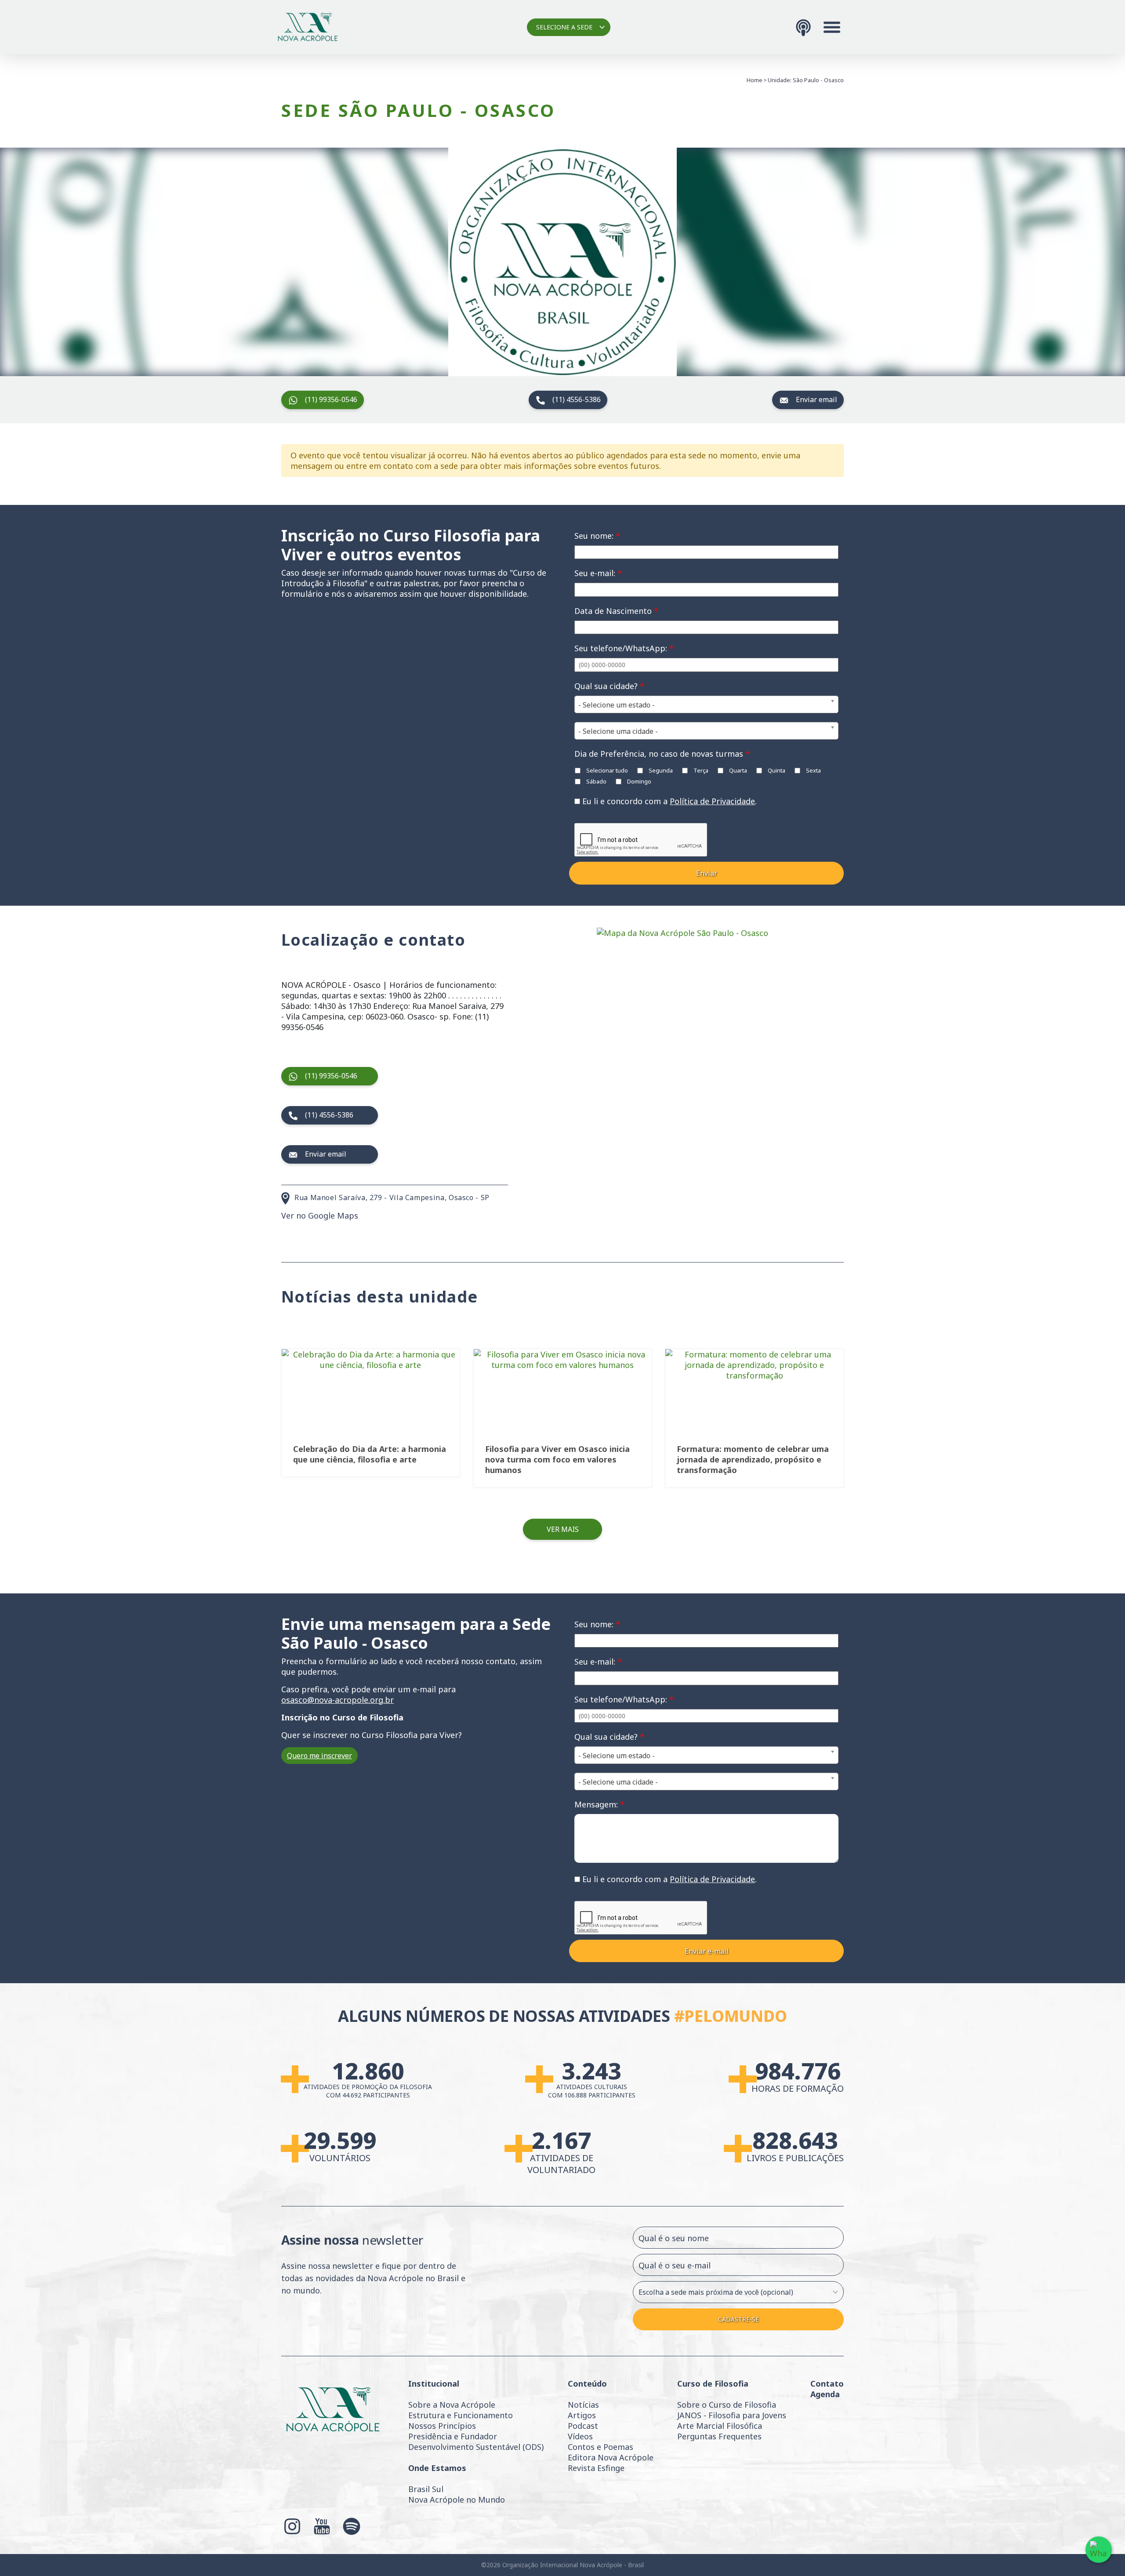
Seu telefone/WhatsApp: (624, 648)
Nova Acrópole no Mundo (457, 2500)
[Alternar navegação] (832, 27)
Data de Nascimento (616, 611)
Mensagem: (599, 1804)
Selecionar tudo (606, 770)
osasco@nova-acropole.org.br (337, 1700)
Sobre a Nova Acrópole (452, 2405)
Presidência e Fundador (453, 2436)
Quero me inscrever (319, 1756)
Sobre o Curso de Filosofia (727, 2405)
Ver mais (563, 1529)
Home (755, 80)
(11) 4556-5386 (577, 399)
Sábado (596, 781)
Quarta (737, 770)
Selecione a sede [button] (564, 27)
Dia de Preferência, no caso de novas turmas (662, 754)
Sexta (813, 770)
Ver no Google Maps (320, 1215)
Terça (700, 770)
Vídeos (580, 2436)
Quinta (776, 770)
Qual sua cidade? (609, 686)
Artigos (582, 2415)
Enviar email (817, 399)
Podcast (583, 2426)
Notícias (583, 2405)
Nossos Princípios (442, 2426)
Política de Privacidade (712, 801)
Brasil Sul (426, 2489)
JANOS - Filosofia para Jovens (732, 2415)
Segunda (660, 770)
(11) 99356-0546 (331, 399)
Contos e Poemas (601, 2447)
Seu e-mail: (598, 573)
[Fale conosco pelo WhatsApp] (1099, 2550)
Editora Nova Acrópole (611, 2457)
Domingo (639, 781)
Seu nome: (597, 536)
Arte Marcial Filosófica (720, 2426)
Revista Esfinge (596, 2468)
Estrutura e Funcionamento (461, 2415)
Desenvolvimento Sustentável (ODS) (476, 2447)
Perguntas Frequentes (719, 2436)
